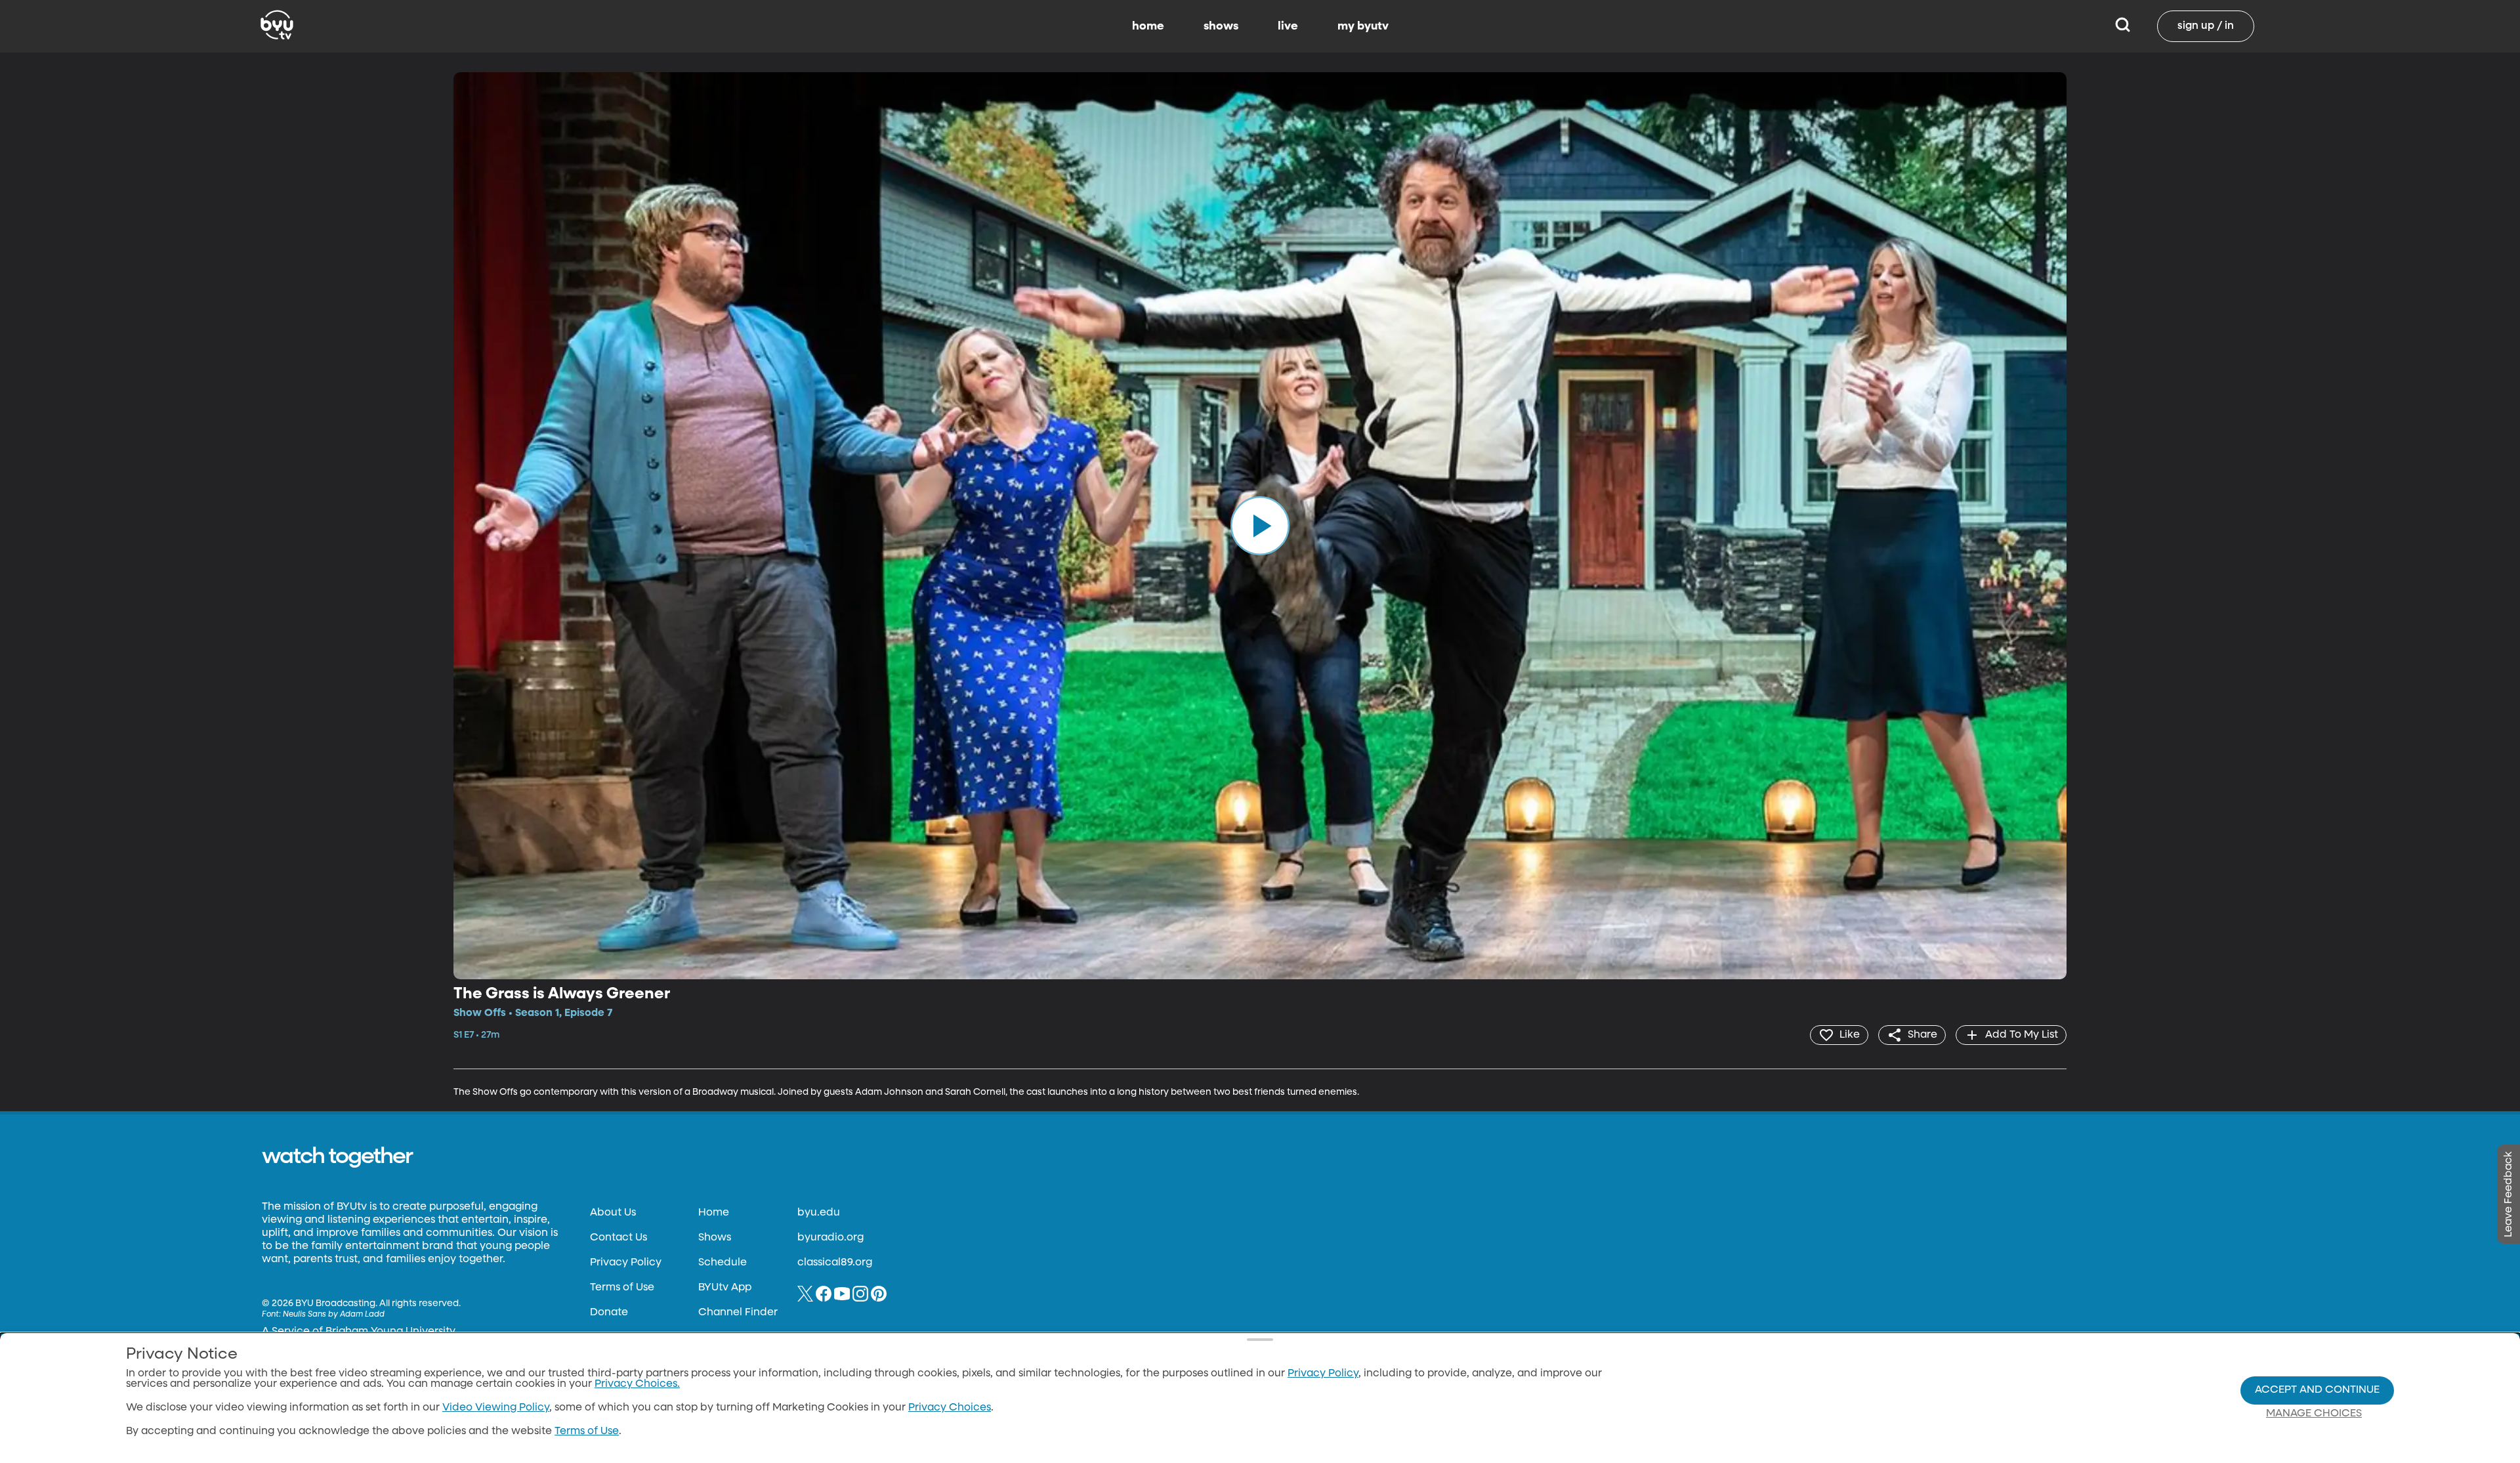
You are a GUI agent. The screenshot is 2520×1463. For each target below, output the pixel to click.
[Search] (2123, 26)
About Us (613, 1213)
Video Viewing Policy (496, 1408)
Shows (715, 1238)
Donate (609, 1313)
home (1148, 26)
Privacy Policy (626, 1263)
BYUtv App (725, 1288)
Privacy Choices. (637, 1384)
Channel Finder (738, 1313)
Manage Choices (2314, 1414)
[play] (1260, 526)
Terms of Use (622, 1288)
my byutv (1363, 26)
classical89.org (835, 1263)
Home (714, 1213)
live (1288, 26)
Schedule (723, 1263)
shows (1221, 26)
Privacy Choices (950, 1408)
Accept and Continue (2317, 1390)
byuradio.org (830, 1238)
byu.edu (819, 1213)
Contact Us (619, 1238)
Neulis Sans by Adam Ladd (334, 1315)
